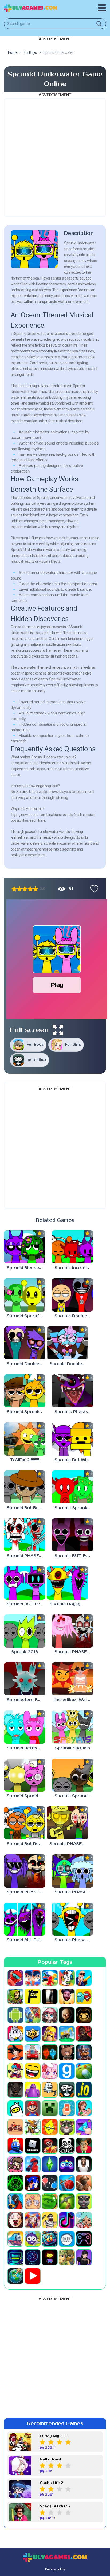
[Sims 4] (50, 2164)
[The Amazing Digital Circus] (33, 2220)
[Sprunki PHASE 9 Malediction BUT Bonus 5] (72, 1631)
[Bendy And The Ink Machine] (84, 2015)
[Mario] (33, 2108)
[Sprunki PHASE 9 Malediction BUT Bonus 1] (72, 1871)
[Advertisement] (55, 158)
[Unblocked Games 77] (33, 2257)
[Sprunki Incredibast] (72, 1247)
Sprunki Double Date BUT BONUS (69, 1364)
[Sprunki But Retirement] (25, 1823)
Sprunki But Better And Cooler (26, 1508)
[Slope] (15, 2183)
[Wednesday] (84, 2257)
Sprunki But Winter (74, 1460)
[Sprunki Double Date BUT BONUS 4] (25, 1343)
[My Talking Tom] (67, 2127)
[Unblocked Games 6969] (15, 2257)
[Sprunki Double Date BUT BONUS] (67, 1343)
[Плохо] (14, 889)
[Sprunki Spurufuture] (25, 1295)
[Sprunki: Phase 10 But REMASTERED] (72, 1391)
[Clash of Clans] (50, 2034)
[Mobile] (67, 2108)
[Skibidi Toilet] (84, 2164)
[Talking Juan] (84, 2201)
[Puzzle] (84, 2127)
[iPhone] (15, 2108)
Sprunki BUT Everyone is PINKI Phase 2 (74, 1556)
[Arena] (33, 2015)
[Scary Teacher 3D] (84, 2146)
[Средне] (25, 889)
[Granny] (15, 2090)
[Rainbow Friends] (15, 2146)
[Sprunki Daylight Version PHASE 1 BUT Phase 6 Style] (67, 1583)
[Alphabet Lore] (33, 1996)
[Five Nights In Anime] (67, 2052)
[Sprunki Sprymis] (72, 1727)
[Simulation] (67, 2164)
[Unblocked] (33, 2239)
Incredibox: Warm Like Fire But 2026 (74, 1700)
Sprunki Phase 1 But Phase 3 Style (74, 1940)
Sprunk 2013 (25, 1652)
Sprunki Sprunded (74, 1796)
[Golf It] (84, 2071)
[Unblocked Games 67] (84, 2239)
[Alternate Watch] (50, 1996)
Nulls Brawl (50, 2460)
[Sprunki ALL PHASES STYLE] (25, 1919)
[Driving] (33, 2052)
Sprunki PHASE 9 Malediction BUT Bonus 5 (74, 1652)
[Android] (15, 2015)
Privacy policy (55, 2569)
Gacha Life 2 (51, 2483)
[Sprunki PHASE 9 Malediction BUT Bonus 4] (25, 1871)
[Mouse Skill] (33, 2127)
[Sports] (67, 2183)
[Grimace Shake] (33, 2090)
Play (57, 985)
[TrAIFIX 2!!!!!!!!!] (25, 1439)
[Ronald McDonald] (50, 2146)
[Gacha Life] (50, 2071)
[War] (67, 2257)
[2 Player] (33, 1978)
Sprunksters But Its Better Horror (26, 1700)
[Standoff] (84, 2183)
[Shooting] (33, 2164)
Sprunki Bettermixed (26, 1748)
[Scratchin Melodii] (15, 2164)
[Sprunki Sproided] (25, 1775)
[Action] (84, 1978)
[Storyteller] (33, 2201)
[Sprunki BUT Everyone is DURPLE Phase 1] (25, 1583)
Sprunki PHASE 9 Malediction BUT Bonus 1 (74, 1892)
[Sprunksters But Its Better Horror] (25, 1679)
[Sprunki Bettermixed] (25, 1727)
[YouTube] (33, 2276)
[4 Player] (67, 1978)
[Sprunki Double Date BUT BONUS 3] (72, 1295)
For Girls (73, 1045)
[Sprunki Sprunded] (72, 1775)
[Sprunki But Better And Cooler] (25, 1487)
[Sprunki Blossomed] (25, 1247)
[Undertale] (50, 2257)
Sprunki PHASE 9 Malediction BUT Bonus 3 (69, 1844)
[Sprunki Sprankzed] (72, 1487)
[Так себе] (19, 889)
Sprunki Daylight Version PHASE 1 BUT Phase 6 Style (69, 1604)
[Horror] (50, 2090)
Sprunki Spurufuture (26, 1316)
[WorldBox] (15, 2276)
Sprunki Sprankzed (74, 1508)
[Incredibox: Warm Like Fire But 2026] (72, 1679)
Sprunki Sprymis (73, 1748)
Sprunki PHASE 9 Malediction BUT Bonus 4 (26, 1892)
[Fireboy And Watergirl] (50, 2052)
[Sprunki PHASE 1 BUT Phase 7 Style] (25, 1535)
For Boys (35, 1045)
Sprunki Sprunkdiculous (26, 1412)
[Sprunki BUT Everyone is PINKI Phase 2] (72, 1535)
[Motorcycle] (15, 2127)
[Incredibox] (67, 2090)
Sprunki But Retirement (26, 1844)
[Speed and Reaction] (50, 2183)
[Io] (84, 2090)
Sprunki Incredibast (74, 1268)
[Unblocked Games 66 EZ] (67, 2239)
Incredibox (36, 1060)
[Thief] (50, 2220)
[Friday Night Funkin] (15, 2071)
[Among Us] (84, 1996)
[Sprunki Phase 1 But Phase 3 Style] (72, 1919)
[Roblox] (33, 2146)
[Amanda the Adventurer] (67, 1996)
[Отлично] (36, 889)
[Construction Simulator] (67, 2034)
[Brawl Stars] (33, 2034)
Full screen (29, 1030)
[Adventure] (15, 1996)
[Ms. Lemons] (50, 2127)
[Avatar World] (50, 2015)
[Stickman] (15, 2201)
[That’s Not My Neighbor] (15, 2220)
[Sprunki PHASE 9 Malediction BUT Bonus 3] (67, 1823)
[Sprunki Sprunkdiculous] (25, 1391)
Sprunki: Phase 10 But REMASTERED (74, 1412)
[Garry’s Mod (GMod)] (67, 2071)
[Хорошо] (30, 889)
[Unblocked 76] (50, 2239)
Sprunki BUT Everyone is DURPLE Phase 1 (26, 1604)
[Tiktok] (67, 2220)
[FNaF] (84, 2052)
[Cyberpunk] (84, 2034)
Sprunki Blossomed (26, 1268)
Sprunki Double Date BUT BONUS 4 (26, 1364)
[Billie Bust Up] (15, 2034)
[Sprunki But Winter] (72, 1439)
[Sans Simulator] (67, 2146)
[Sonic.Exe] (33, 2183)
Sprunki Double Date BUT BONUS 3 (74, 1316)
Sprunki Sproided (25, 1796)
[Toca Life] (84, 2220)
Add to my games (93, 889)
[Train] (15, 2239)
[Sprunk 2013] (25, 1631)
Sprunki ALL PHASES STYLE (26, 1940)
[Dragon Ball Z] (15, 2052)
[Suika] (50, 2201)
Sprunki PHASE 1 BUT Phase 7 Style (26, 1556)
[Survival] (67, 2201)
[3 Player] (50, 1978)
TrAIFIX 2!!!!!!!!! (25, 1460)
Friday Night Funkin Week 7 (55, 2436)
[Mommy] (84, 2108)
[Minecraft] (50, 2108)
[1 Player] (15, 1978)
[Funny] (33, 2071)
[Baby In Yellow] (67, 2015)
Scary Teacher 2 (55, 2506)
